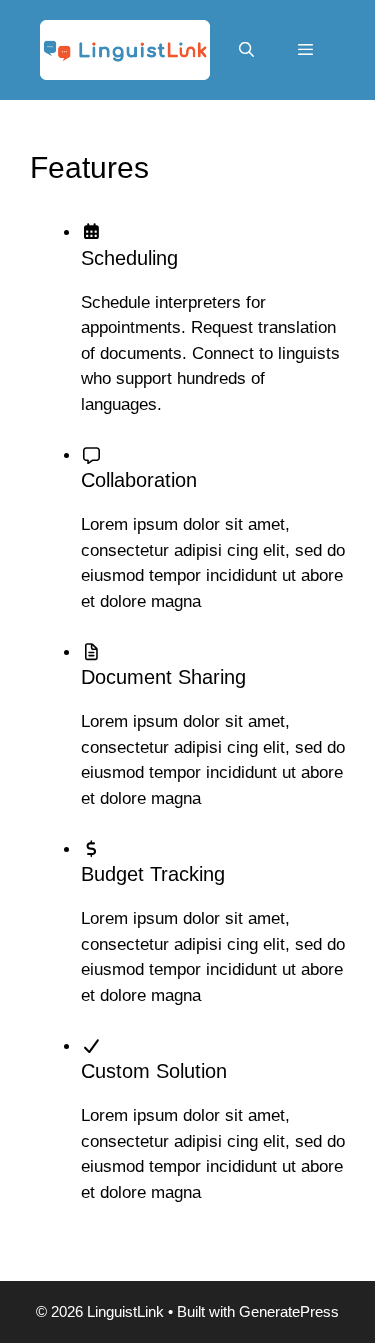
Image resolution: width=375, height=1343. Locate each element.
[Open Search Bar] (245, 50)
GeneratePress (289, 1311)
